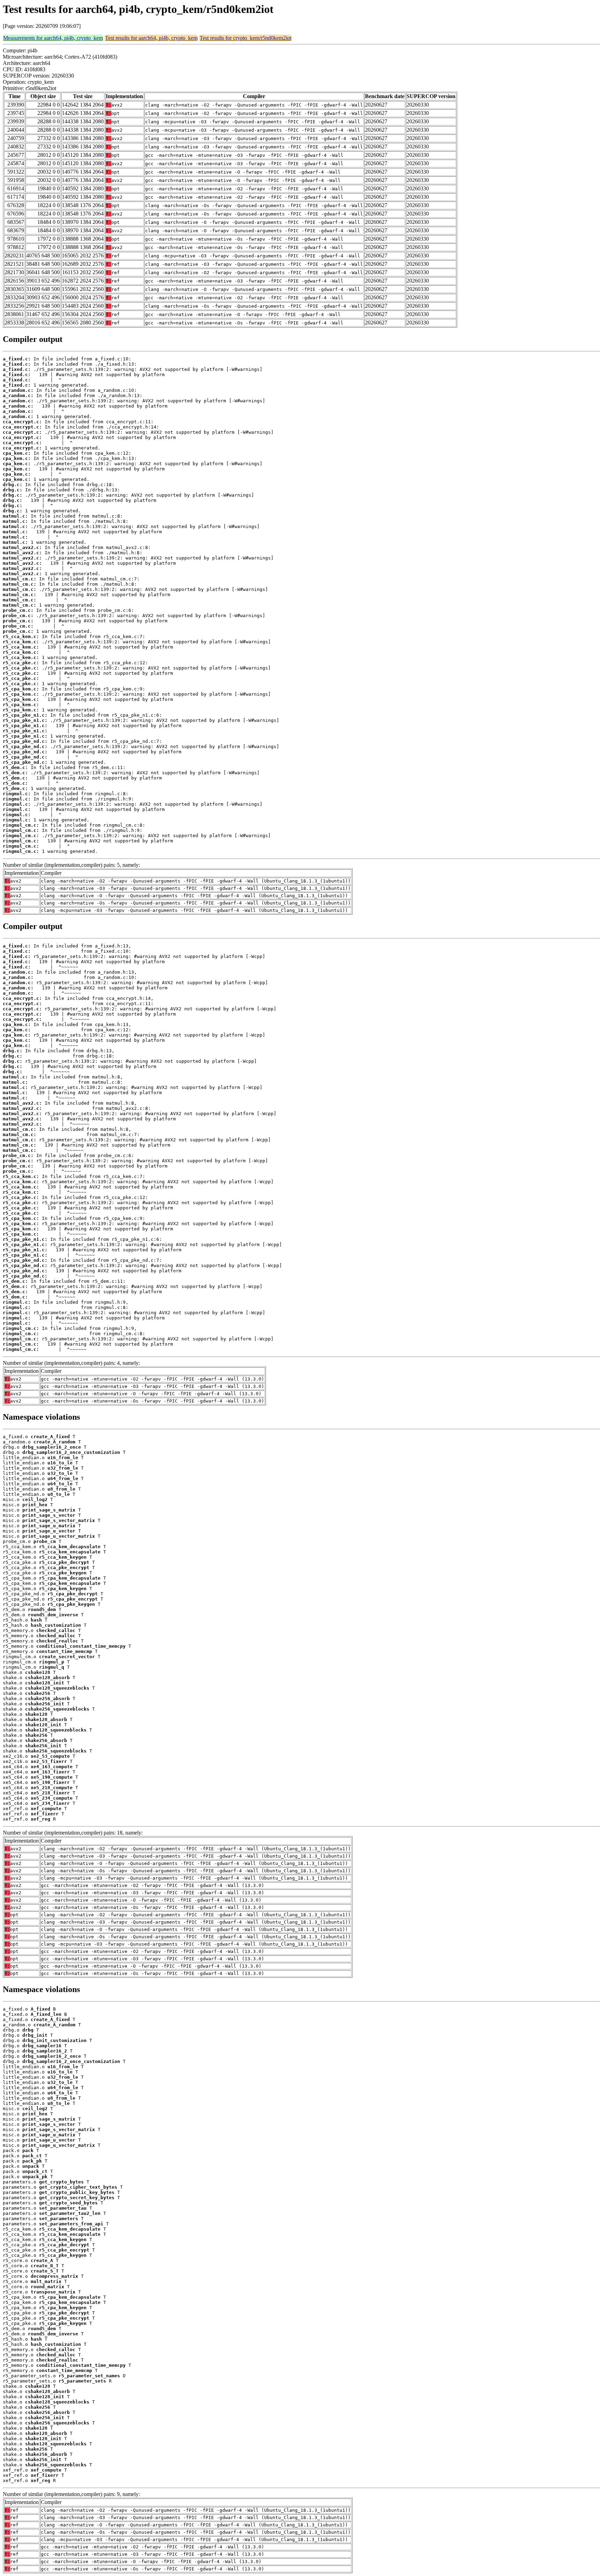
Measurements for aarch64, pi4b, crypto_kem (53, 38)
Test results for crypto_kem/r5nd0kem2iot (245, 38)
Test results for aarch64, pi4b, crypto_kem (151, 38)
